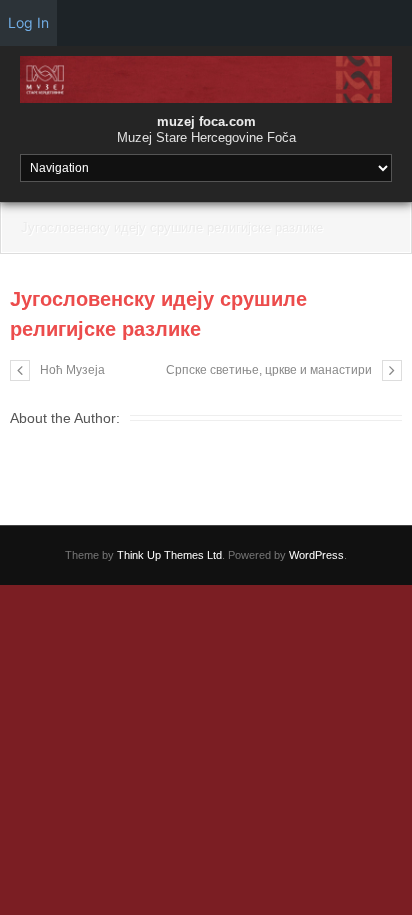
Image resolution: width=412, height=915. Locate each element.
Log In (28, 22)
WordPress (316, 555)
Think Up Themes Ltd (169, 555)
